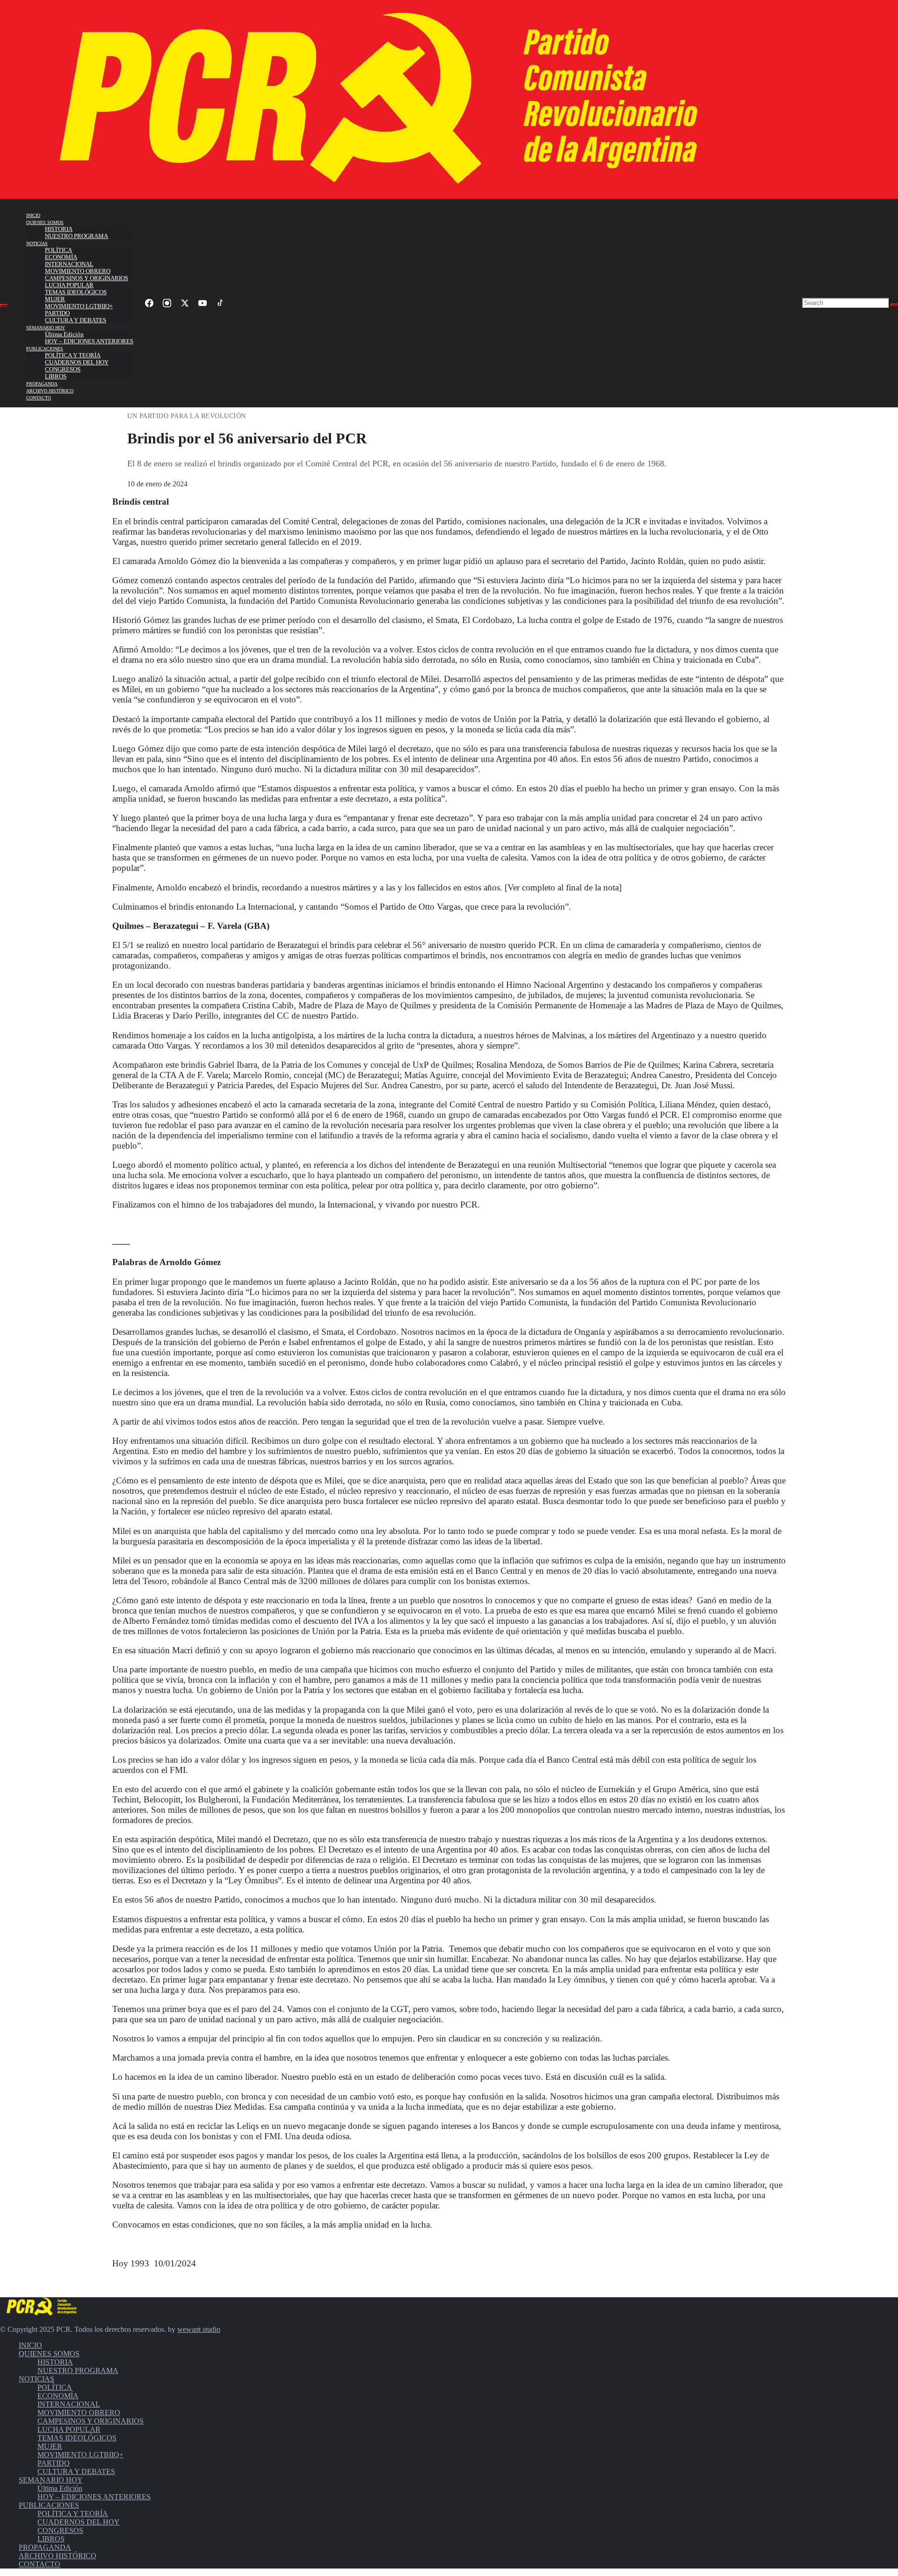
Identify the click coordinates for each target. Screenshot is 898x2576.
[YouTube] (203, 303)
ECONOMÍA (61, 257)
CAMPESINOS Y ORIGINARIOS (87, 278)
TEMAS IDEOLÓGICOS (76, 292)
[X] (185, 303)
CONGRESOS (63, 369)
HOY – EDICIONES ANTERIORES (89, 341)
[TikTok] (220, 303)
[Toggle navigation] (4, 305)
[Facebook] (149, 303)
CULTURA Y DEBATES (76, 320)
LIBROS (56, 376)
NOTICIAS (37, 243)
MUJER (55, 299)
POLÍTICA (58, 250)
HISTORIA (59, 229)
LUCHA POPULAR (69, 285)
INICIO (33, 215)
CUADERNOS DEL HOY (77, 362)
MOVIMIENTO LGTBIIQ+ (79, 306)
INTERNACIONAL (69, 264)
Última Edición (64, 334)
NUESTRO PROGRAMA (76, 236)
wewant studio (199, 2329)
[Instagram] (167, 303)
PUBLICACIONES (45, 349)
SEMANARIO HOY (46, 328)
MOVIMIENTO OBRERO (78, 271)
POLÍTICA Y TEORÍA (73, 355)
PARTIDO (57, 313)
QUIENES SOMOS (45, 222)
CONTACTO (39, 398)
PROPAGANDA (42, 384)
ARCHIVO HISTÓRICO (50, 391)
